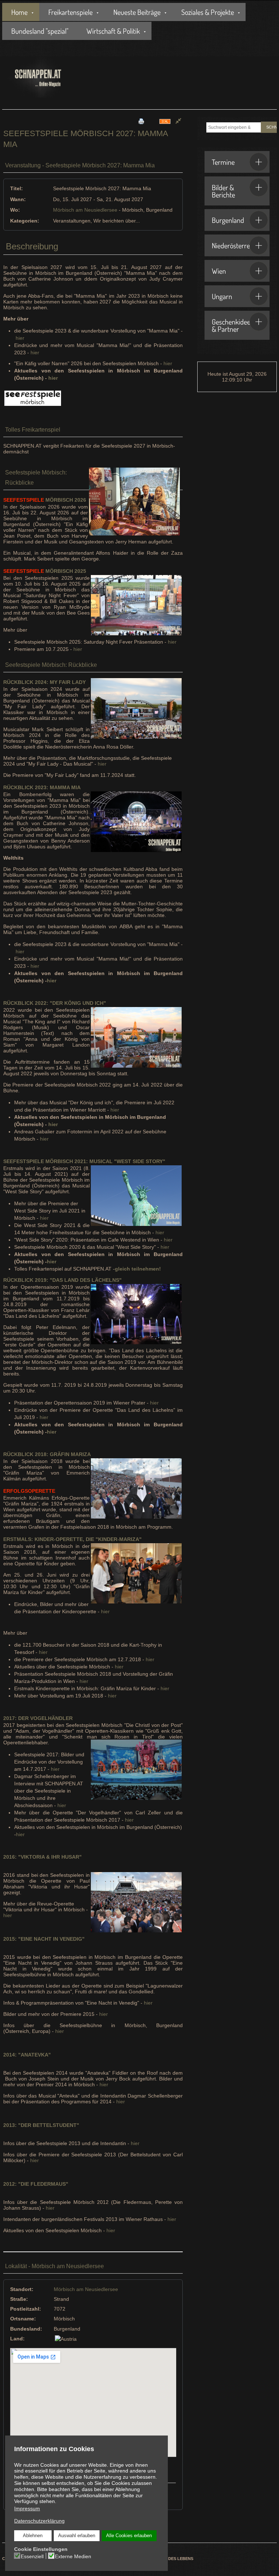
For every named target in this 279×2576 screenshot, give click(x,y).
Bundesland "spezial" (40, 31)
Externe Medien (73, 2556)
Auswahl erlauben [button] (77, 2536)
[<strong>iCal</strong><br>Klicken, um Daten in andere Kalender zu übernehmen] (165, 121)
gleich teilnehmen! (138, 1269)
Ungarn (222, 296)
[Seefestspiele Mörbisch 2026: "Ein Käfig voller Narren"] (33, 398)
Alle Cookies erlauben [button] (129, 2536)
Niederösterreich (235, 245)
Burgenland (228, 220)
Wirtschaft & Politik (113, 31)
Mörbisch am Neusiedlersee (85, 210)
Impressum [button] (27, 2508)
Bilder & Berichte (223, 191)
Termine (223, 162)
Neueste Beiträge (137, 12)
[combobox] (234, 127)
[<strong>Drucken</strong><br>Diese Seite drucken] (141, 121)
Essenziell (32, 2556)
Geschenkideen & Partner (233, 325)
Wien (219, 271)
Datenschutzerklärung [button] (39, 2521)
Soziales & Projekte (208, 12)
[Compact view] (178, 121)
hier (20, 338)
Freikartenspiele (70, 12)
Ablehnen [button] (33, 2536)
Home (19, 12)
